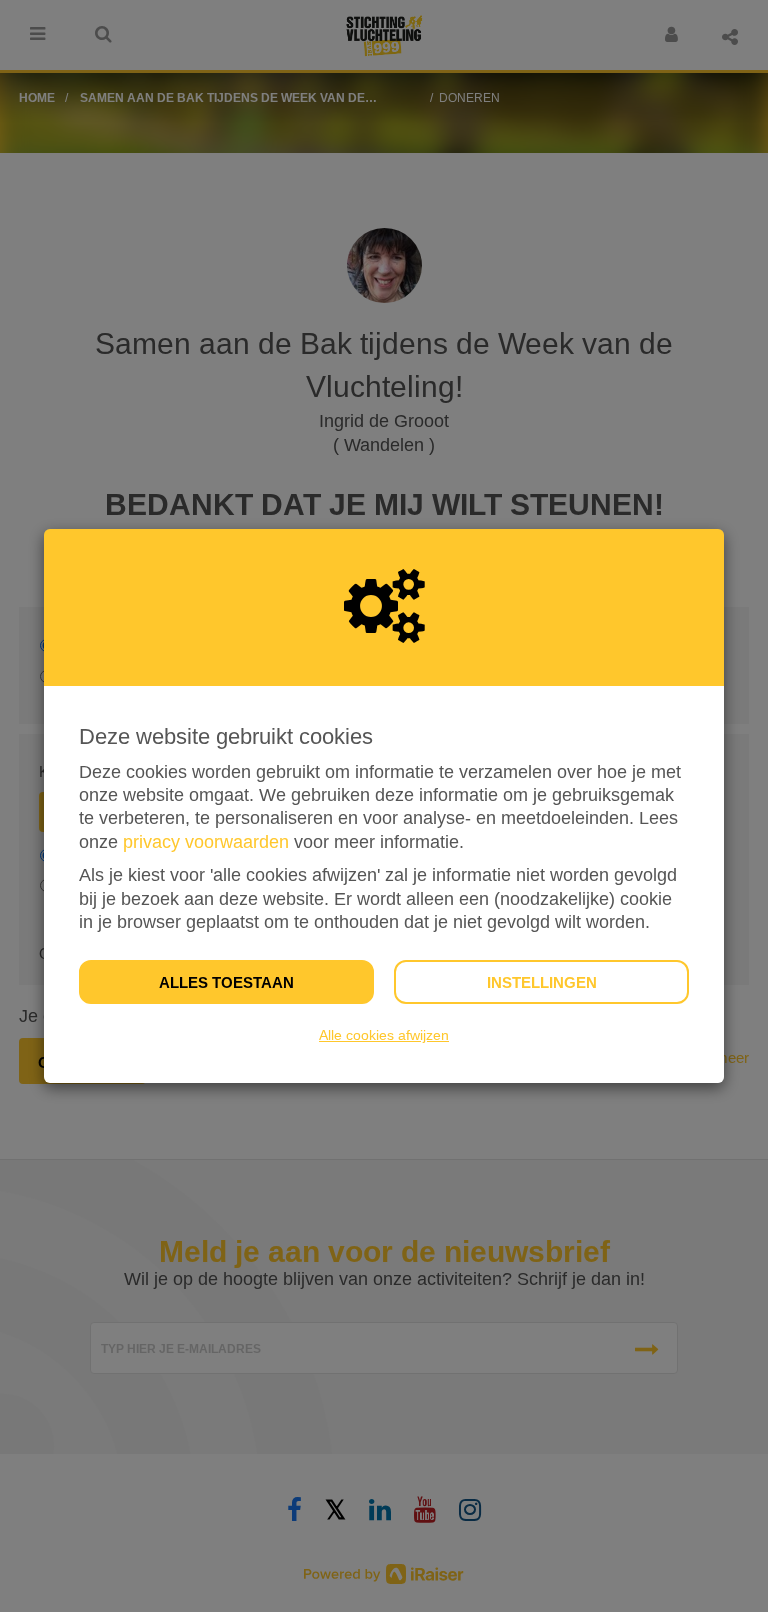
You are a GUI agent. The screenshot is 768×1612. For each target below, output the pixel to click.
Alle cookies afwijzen (384, 1035)
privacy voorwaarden (206, 842)
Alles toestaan (226, 982)
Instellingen (542, 982)
